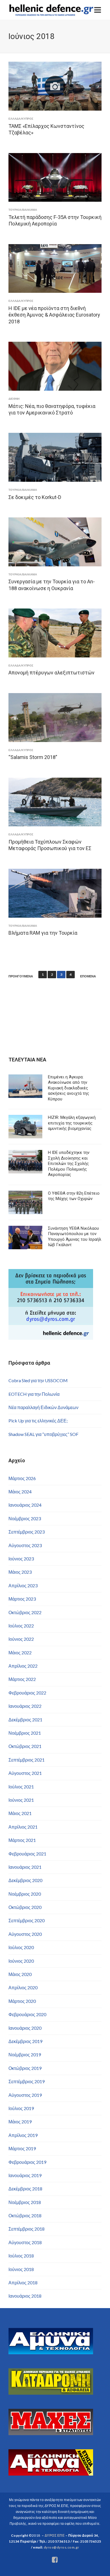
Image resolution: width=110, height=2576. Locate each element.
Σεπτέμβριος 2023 (27, 1532)
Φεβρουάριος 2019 (27, 2162)
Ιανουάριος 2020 (25, 2028)
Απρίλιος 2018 (23, 2283)
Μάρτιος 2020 (22, 2001)
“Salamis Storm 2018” (33, 757)
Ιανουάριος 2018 (25, 2296)
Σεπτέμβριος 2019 (27, 2081)
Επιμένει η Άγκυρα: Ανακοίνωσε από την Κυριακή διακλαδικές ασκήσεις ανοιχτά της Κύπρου (69, 1088)
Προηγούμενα (21, 976)
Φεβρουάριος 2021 (27, 1854)
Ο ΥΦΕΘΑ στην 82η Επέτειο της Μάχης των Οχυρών (74, 1196)
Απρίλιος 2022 (23, 1666)
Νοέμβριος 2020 (25, 1894)
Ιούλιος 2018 (21, 2256)
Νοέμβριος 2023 (25, 1518)
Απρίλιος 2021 (23, 1827)
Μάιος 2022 (20, 1653)
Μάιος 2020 (20, 1974)
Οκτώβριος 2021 (25, 1746)
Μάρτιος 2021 (22, 1840)
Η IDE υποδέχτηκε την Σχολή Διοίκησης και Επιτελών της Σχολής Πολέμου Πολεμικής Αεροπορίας (69, 1164)
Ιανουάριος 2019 (25, 2175)
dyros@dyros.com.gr (61, 2547)
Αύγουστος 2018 (25, 2242)
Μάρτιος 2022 (22, 1679)
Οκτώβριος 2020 (25, 1907)
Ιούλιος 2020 (21, 1947)
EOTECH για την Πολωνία (34, 1394)
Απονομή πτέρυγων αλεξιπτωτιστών (51, 673)
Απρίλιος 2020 (23, 1987)
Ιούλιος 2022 (21, 1626)
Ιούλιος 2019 (21, 2108)
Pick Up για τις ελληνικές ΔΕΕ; (38, 1421)
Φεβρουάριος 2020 (27, 2014)
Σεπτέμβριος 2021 (27, 1760)
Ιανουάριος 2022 (25, 1706)
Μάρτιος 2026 (22, 1478)
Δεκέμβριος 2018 (25, 2189)
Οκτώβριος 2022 (25, 1612)
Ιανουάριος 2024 (25, 1505)
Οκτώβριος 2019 (25, 2068)
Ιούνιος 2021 (21, 1800)
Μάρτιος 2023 (22, 1599)
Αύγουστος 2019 (25, 2095)
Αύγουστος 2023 (25, 1545)
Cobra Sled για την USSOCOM (38, 1380)
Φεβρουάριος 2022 (27, 1693)
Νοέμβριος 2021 (25, 1733)
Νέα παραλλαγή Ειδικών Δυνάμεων (43, 1407)
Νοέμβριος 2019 (25, 2054)
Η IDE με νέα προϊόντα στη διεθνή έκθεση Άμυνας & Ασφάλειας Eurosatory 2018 (54, 315)
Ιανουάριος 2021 (25, 1867)
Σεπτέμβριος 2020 (27, 1920)
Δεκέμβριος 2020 (25, 1880)
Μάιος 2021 (20, 1813)
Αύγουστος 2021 (25, 1773)
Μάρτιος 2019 (22, 2148)
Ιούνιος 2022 (21, 1639)
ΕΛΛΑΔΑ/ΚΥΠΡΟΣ (21, 119)
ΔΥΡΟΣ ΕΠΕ (55, 2535)
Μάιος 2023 (20, 1572)
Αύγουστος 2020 (25, 1934)
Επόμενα (88, 976)
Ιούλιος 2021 (21, 1787)
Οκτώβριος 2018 (25, 2215)
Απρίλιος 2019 (23, 2135)
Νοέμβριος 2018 (25, 2202)
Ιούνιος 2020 (21, 1961)
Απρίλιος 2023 (23, 1585)
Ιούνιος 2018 (21, 2269)
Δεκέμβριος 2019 (25, 2041)
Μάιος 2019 (20, 2122)
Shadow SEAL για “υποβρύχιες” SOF (43, 1434)
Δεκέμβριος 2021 (25, 1720)
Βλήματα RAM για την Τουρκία (43, 933)
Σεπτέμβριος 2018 (27, 2229)
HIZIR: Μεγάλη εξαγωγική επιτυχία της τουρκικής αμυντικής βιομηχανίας (72, 1123)
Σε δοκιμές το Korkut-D (35, 497)
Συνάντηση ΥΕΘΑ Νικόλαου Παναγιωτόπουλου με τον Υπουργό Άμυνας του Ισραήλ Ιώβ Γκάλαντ (75, 1237)
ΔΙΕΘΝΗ (14, 399)
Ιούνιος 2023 (21, 1559)
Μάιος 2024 (20, 1492)
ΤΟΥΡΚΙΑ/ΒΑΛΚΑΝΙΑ (23, 210)
